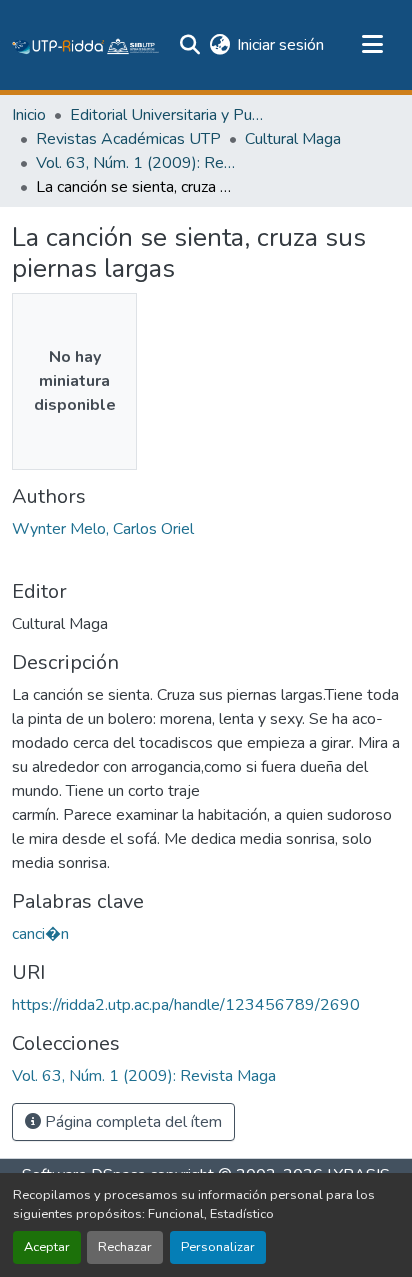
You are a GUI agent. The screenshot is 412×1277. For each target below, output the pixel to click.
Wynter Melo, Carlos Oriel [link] (103, 529)
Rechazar (125, 1247)
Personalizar (218, 1247)
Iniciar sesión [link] (280, 45)
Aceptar (47, 1247)
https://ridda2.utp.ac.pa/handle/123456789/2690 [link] (186, 1005)
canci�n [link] (40, 934)
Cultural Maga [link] (293, 139)
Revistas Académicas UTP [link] (128, 139)
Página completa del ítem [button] (131, 1122)
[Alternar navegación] (372, 45)
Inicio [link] (29, 115)
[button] (86, 45)
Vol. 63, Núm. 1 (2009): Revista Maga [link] (136, 163)
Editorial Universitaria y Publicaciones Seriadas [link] (170, 115)
